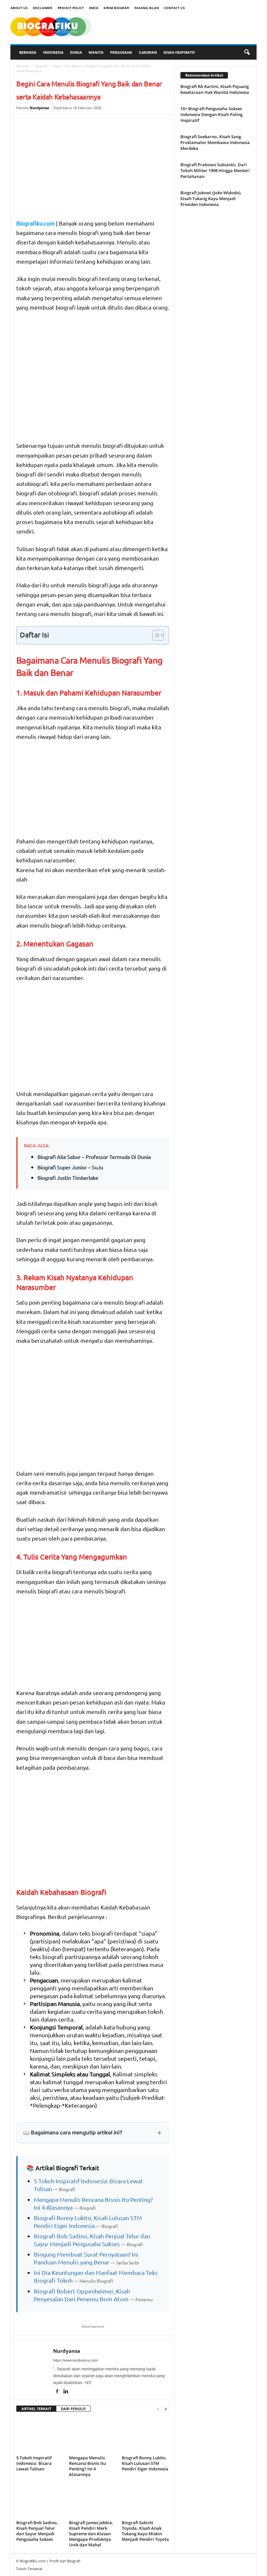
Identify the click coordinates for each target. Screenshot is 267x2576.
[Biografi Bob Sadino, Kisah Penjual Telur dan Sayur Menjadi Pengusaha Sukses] (40, 2500)
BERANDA (28, 52)
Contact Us (175, 8)
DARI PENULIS (73, 2409)
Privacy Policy (71, 8)
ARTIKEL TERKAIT (36, 2409)
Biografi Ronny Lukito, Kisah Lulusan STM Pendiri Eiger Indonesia (145, 2463)
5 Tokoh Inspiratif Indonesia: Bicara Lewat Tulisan (34, 2463)
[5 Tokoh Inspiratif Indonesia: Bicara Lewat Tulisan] (40, 2435)
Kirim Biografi (116, 8)
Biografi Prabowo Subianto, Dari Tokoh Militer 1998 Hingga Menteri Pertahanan (215, 170)
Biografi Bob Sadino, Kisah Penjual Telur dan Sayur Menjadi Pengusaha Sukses (37, 2531)
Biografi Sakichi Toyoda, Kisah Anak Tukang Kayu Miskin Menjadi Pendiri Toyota (145, 2531)
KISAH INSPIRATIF (179, 52)
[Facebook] (57, 2392)
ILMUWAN (148, 52)
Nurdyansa (39, 108)
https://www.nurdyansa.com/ (76, 2360)
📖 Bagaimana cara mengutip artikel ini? (73, 2132)
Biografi (41, 66)
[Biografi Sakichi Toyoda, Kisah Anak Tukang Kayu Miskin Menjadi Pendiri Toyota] (145, 2500)
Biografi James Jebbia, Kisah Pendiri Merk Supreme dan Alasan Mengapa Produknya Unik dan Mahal (91, 2534)
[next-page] (166, 2409)
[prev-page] (158, 2409)
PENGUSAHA (121, 52)
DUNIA (76, 52)
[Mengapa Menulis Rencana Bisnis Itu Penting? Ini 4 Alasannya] (93, 2435)
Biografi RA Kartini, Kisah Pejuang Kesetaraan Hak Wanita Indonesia (215, 89)
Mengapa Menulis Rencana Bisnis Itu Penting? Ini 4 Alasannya (87, 2466)
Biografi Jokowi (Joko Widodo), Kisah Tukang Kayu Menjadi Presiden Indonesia (211, 198)
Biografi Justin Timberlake (68, 1178)
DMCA (94, 8)
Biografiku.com (35, 223)
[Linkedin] (66, 2392)
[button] (247, 52)
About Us (19, 8)
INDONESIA (53, 52)
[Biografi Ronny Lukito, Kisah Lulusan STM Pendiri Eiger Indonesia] (145, 2435)
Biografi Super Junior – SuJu (70, 1167)
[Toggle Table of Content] (155, 635)
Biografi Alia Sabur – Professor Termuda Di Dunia (94, 1157)
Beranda (23, 66)
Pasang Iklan (147, 8)
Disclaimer (43, 8)
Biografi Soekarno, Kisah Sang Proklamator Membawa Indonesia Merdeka (215, 142)
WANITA (96, 52)
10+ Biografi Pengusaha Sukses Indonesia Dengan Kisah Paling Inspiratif (211, 114)
